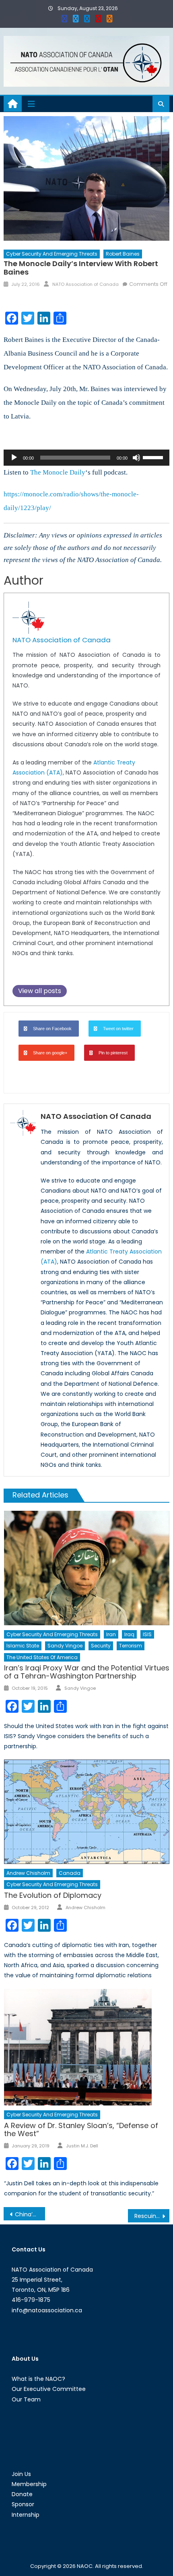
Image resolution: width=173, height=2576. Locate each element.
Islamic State (23, 1646)
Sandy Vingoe (65, 1646)
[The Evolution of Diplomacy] (87, 1812)
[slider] (154, 457)
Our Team (26, 2399)
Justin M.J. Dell (82, 2146)
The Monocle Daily (57, 472)
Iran (111, 1634)
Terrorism (131, 1646)
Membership (29, 2484)
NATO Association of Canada (85, 284)
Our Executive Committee (49, 2389)
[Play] (14, 458)
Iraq (129, 1634)
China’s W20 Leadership (30, 2214)
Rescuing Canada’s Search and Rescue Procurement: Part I (152, 2216)
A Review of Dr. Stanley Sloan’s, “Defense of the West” (81, 2129)
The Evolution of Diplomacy (53, 1895)
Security (101, 1646)
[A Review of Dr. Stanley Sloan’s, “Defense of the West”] (87, 2047)
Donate (22, 2494)
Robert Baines (123, 254)
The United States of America (42, 1657)
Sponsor (23, 2504)
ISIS (147, 1634)
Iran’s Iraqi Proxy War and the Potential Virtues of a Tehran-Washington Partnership (87, 1672)
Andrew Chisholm (28, 1873)
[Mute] (136, 458)
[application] (87, 458)
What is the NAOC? (38, 2379)
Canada (70, 1873)
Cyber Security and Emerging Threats (52, 254)
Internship (26, 2515)
